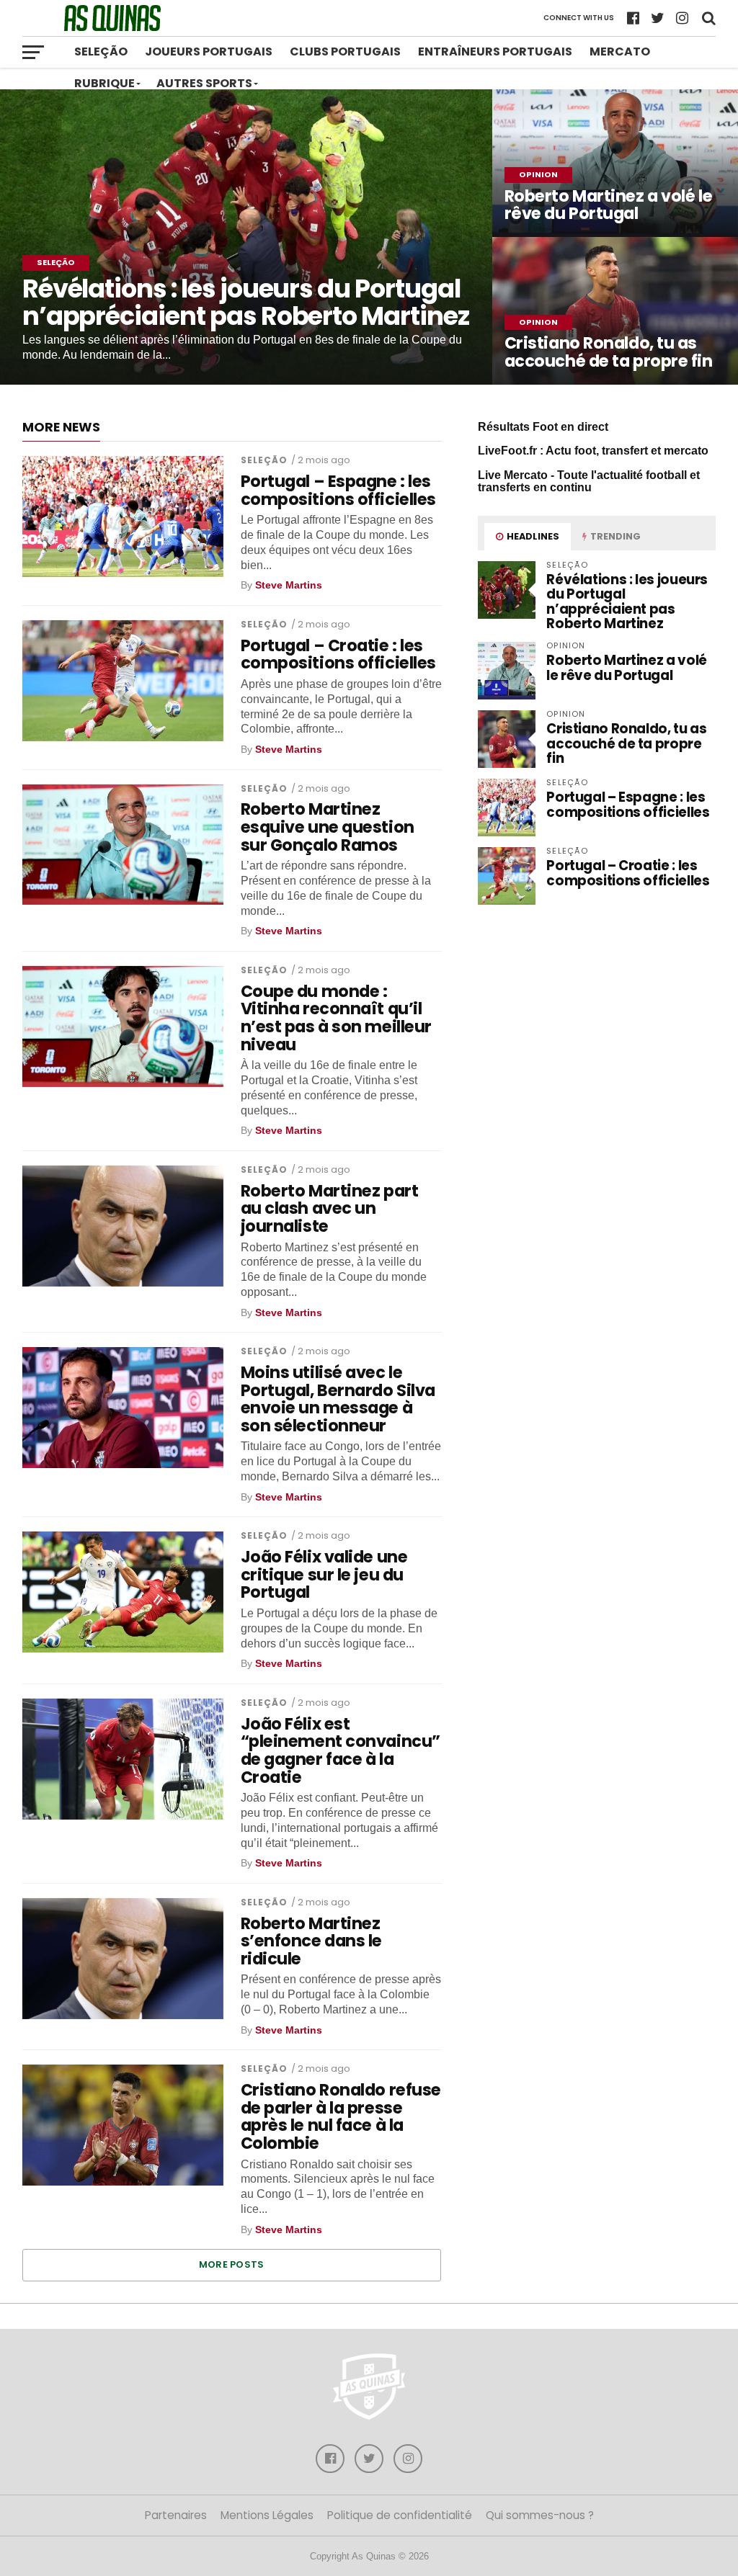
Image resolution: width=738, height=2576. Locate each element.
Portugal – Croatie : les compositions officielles (338, 654)
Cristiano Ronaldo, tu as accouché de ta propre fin (626, 743)
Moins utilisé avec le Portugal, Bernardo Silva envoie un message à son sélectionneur (338, 1399)
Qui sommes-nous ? (540, 2515)
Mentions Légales (267, 2515)
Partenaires (176, 2515)
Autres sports (204, 83)
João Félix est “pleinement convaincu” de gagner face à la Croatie (341, 1751)
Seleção (101, 52)
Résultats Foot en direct (543, 427)
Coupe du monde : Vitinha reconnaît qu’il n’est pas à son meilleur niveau (336, 1018)
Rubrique (105, 83)
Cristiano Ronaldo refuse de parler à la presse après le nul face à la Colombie (341, 2117)
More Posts (232, 2264)
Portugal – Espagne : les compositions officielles (338, 490)
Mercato (620, 52)
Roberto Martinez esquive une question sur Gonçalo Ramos (328, 827)
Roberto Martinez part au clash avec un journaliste (330, 1209)
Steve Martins (289, 585)
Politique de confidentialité (400, 2515)
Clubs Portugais (345, 52)
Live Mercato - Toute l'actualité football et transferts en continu (589, 482)
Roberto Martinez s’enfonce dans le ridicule (311, 1941)
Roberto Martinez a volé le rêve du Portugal (627, 667)
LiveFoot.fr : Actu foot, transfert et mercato (593, 451)
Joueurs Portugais (209, 52)
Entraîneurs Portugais (495, 52)
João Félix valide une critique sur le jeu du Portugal (324, 1575)
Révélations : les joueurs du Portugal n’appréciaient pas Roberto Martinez (627, 601)
